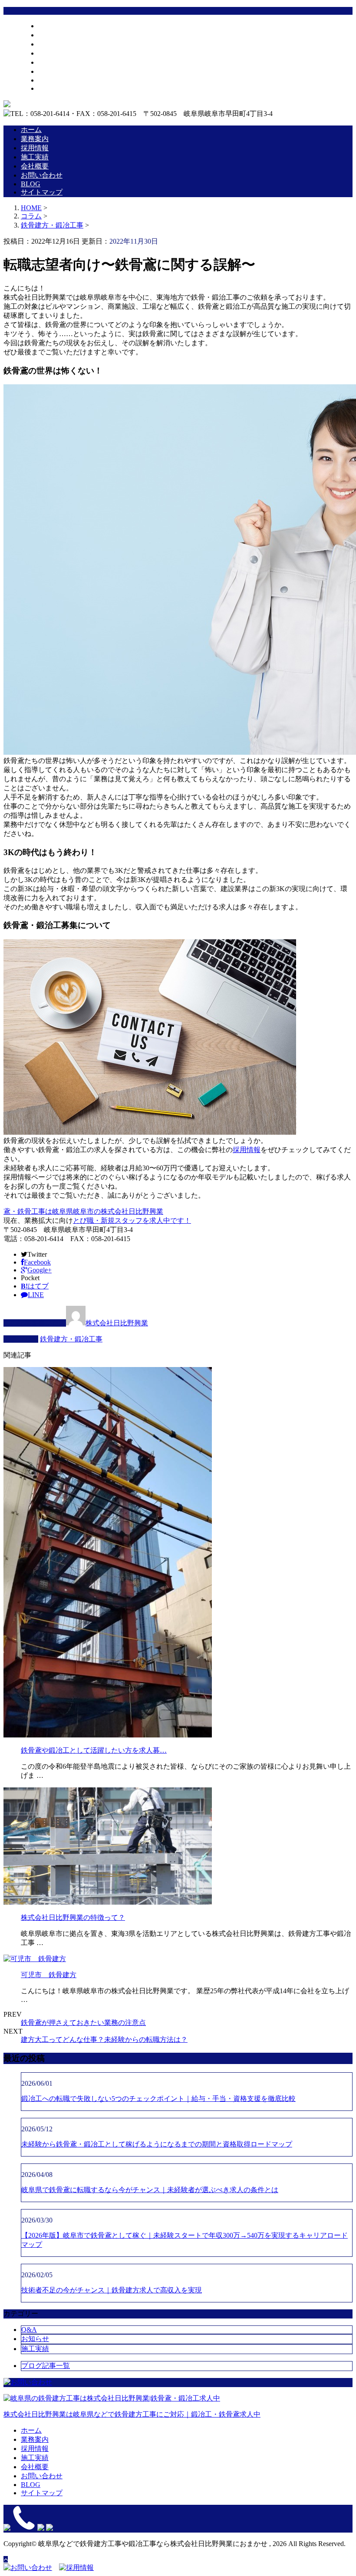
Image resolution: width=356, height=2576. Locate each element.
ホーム (49, 26)
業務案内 (52, 35)
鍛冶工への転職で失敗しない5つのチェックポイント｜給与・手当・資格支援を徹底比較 (158, 2099)
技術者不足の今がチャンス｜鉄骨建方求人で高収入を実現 (112, 2290)
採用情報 (52, 44)
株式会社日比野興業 (117, 1323)
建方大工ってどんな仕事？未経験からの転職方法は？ (104, 2039)
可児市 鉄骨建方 (49, 1975)
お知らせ (35, 2339)
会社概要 (52, 62)
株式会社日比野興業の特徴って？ (73, 1917)
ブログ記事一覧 (46, 2366)
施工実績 (52, 53)
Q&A (29, 2330)
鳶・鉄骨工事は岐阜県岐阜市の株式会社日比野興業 (83, 1211)
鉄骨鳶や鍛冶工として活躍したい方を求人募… (94, 1750)
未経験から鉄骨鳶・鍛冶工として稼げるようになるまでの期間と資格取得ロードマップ (157, 2144)
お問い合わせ (59, 71)
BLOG (48, 80)
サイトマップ (59, 88)
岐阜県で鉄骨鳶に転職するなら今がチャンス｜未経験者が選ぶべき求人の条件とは (150, 2190)
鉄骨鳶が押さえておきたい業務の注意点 (83, 2023)
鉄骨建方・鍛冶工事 (52, 225)
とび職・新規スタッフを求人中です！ (132, 1220)
